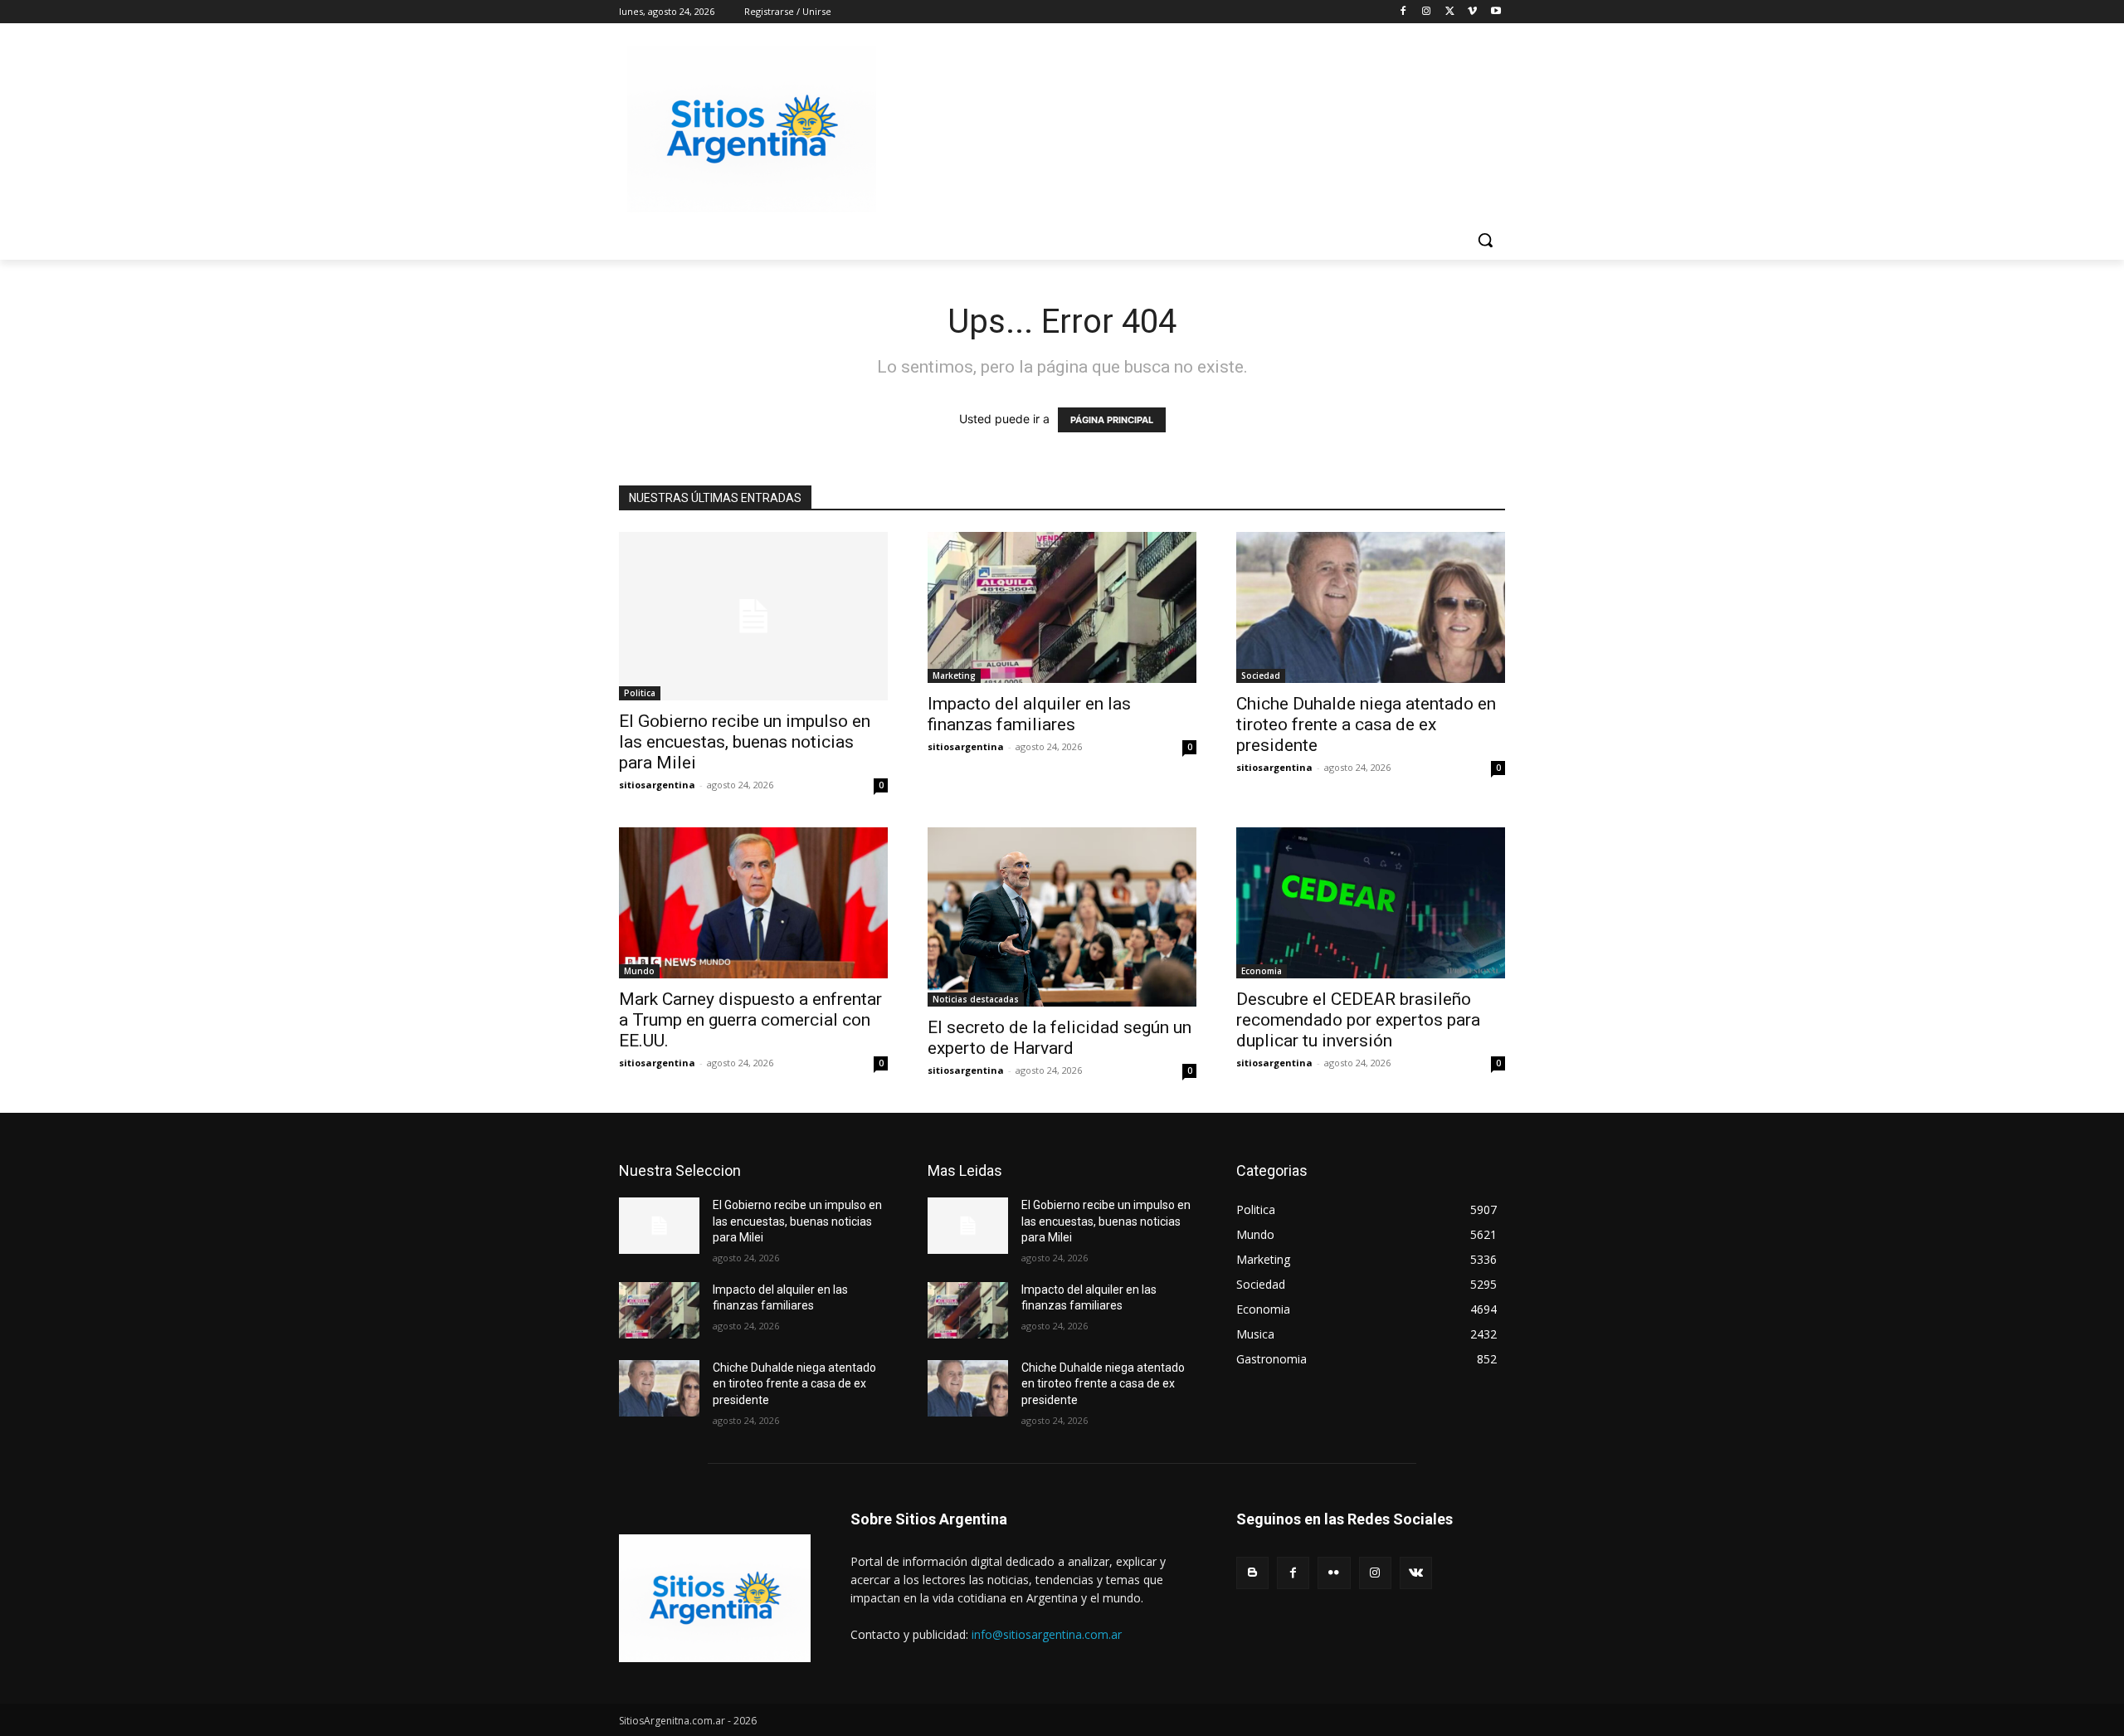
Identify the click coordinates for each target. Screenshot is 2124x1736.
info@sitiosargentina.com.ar (1047, 1634)
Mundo (639, 971)
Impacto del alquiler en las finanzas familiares (1029, 714)
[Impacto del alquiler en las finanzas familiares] (1062, 607)
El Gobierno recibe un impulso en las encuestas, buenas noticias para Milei (745, 742)
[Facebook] (1403, 12)
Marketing (954, 675)
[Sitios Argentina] (752, 129)
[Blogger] (1252, 1573)
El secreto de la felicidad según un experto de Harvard (1060, 1038)
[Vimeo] (1472, 12)
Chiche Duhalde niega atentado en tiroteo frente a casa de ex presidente (1366, 724)
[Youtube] (1496, 12)
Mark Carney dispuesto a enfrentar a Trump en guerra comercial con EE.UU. (750, 1020)
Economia (1262, 971)
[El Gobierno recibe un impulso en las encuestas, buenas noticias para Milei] (753, 616)
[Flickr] (1334, 1573)
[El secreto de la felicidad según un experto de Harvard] (1062, 917)
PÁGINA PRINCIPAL (1112, 420)
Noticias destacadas (976, 999)
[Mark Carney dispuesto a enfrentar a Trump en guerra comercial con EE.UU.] (753, 903)
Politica (640, 693)
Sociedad (1261, 675)
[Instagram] (1427, 12)
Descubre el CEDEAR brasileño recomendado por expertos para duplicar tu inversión (1358, 1020)
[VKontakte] (1416, 1573)
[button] (1485, 240)
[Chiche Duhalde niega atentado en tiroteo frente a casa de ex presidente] (1371, 607)
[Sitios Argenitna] (715, 1598)
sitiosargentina (657, 785)
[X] (1450, 12)
